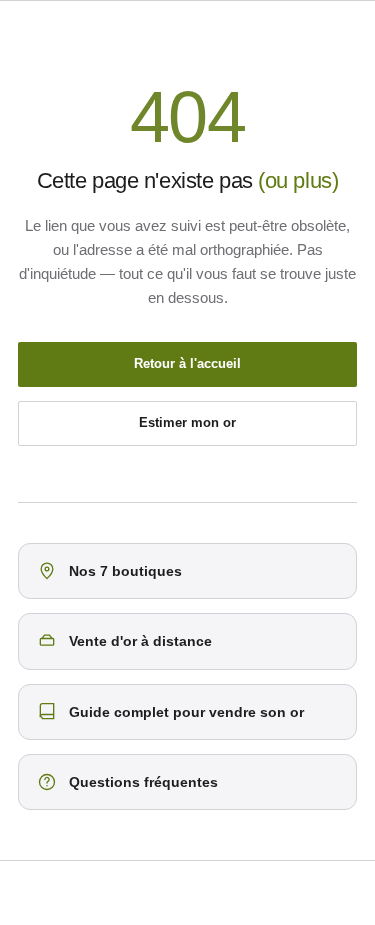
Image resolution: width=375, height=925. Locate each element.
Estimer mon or (187, 422)
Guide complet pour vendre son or (186, 712)
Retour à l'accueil (187, 363)
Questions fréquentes (143, 782)
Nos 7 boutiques (125, 571)
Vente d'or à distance (140, 641)
